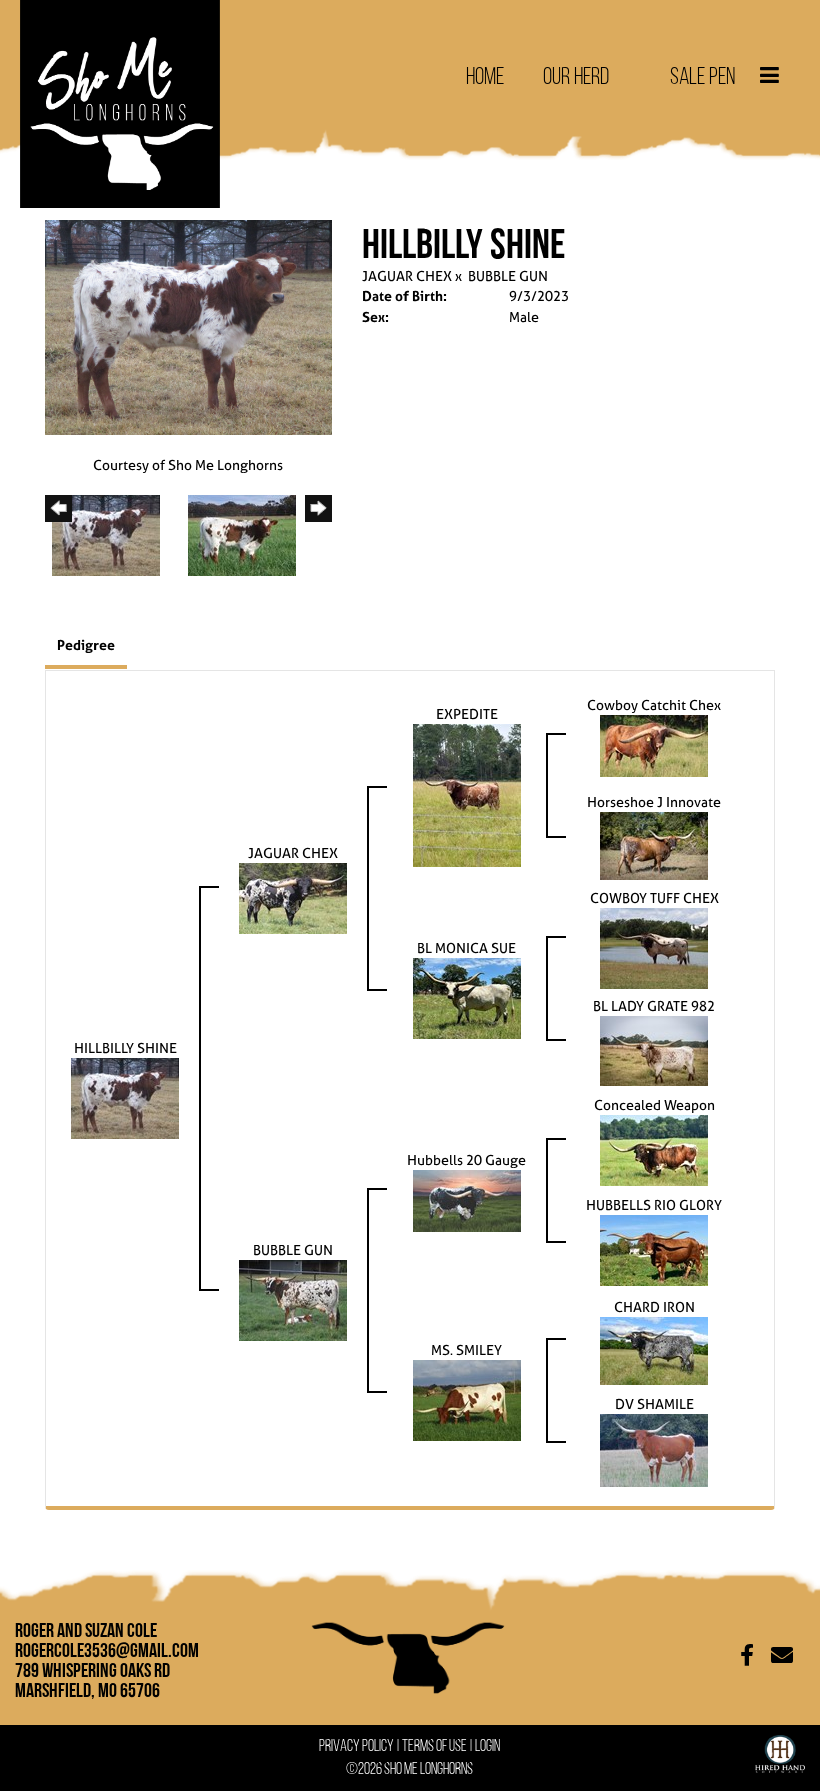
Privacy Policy (356, 1745)
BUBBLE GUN (508, 275)
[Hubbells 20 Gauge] (467, 1199)
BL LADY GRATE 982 (654, 1005)
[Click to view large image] (188, 325)
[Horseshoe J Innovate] (654, 844)
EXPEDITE (467, 713)
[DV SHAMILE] (654, 1449)
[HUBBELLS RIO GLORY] (654, 1249)
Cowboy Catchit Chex (654, 704)
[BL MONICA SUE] (467, 996)
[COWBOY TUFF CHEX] (654, 946)
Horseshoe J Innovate (654, 801)
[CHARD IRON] (654, 1349)
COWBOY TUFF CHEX (654, 897)
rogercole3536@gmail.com (107, 1650)
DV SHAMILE (654, 1403)
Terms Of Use (434, 1745)
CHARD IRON (654, 1306)
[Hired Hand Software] (780, 1750)
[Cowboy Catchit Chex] (654, 744)
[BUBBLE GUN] (293, 1299)
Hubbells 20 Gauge (466, 1159)
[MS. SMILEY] (467, 1399)
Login (487, 1745)
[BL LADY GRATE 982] (654, 1049)
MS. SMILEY (466, 1349)
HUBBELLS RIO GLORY (654, 1204)
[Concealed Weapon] (654, 1149)
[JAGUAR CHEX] (293, 896)
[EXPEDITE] (467, 794)
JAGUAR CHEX (407, 275)
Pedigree (86, 644)
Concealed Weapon (654, 1104)
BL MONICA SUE (466, 947)
